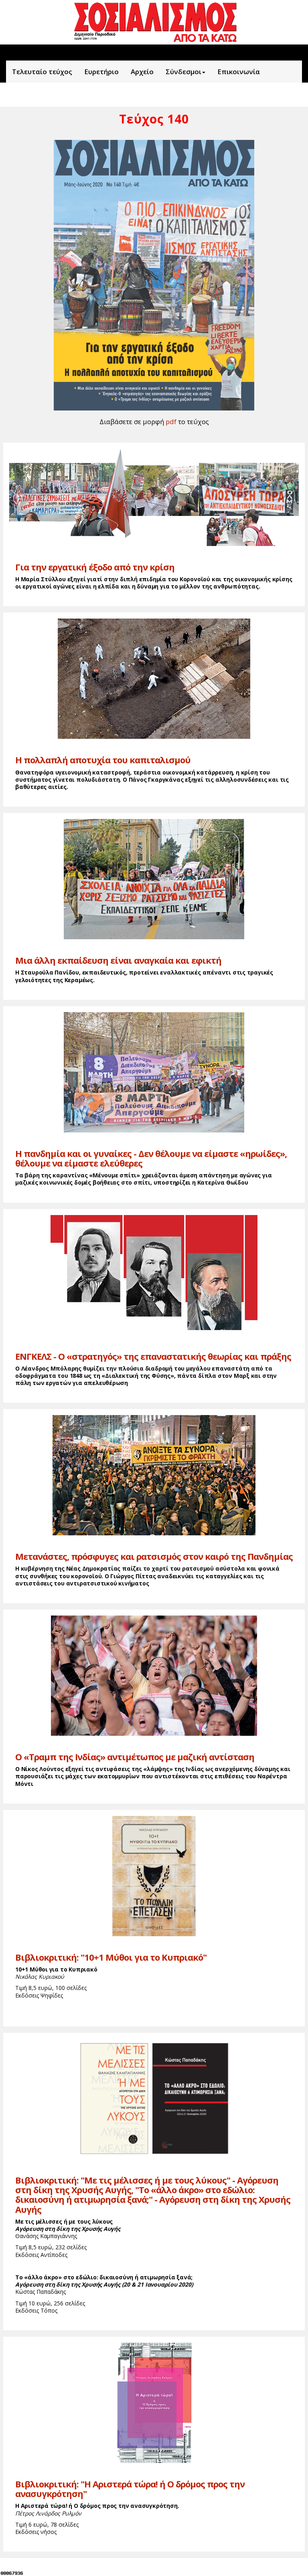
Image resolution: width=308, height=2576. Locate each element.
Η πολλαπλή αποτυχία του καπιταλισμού (103, 760)
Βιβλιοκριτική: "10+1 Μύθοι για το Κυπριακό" (111, 1957)
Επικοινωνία (239, 72)
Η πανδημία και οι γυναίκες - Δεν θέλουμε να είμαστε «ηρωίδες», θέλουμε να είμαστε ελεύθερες (151, 1158)
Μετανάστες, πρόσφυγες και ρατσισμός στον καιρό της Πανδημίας (154, 1556)
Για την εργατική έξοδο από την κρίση (95, 567)
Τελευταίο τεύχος (42, 72)
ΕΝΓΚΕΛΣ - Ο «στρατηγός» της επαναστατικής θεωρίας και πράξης (153, 1356)
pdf (171, 422)
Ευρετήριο (101, 72)
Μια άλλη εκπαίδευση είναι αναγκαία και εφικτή (118, 960)
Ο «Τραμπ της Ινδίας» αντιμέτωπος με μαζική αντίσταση (135, 1757)
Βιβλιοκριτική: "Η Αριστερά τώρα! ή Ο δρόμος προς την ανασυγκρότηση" (130, 2489)
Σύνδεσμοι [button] (183, 72)
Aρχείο (142, 72)
